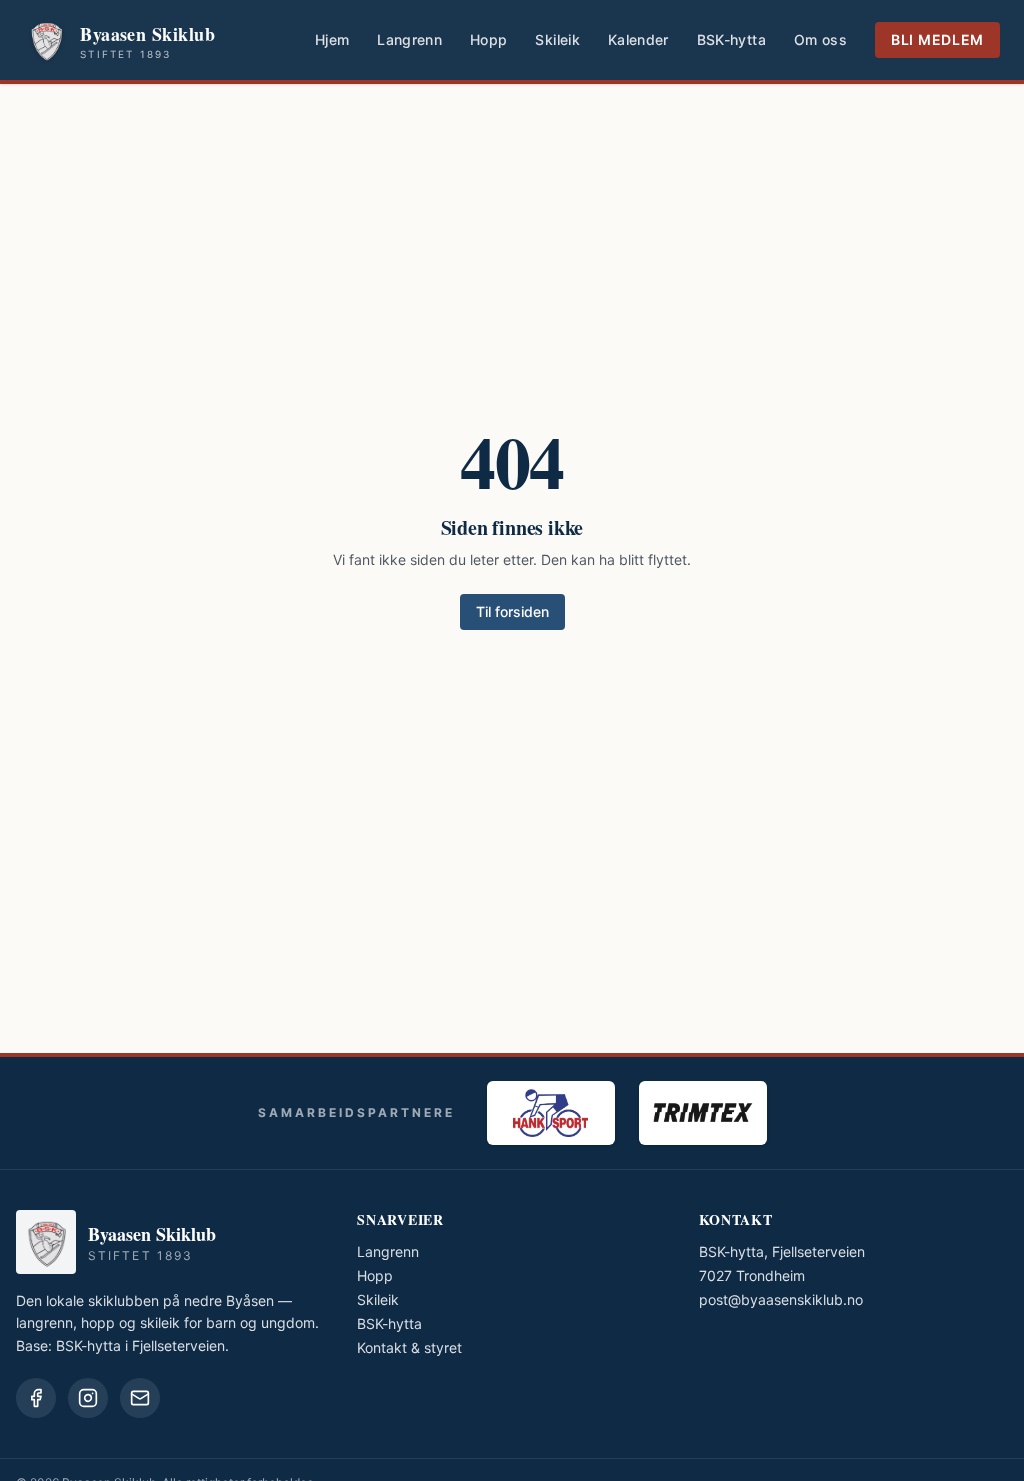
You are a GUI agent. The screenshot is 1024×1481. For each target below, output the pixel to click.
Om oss (820, 39)
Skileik (557, 39)
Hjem (332, 39)
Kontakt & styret (409, 1347)
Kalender (638, 39)
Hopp (488, 39)
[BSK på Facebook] (36, 1398)
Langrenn (409, 39)
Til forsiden (512, 611)
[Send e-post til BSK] (140, 1398)
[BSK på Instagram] (88, 1398)
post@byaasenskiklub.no (781, 1299)
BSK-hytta (731, 39)
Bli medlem (937, 39)
